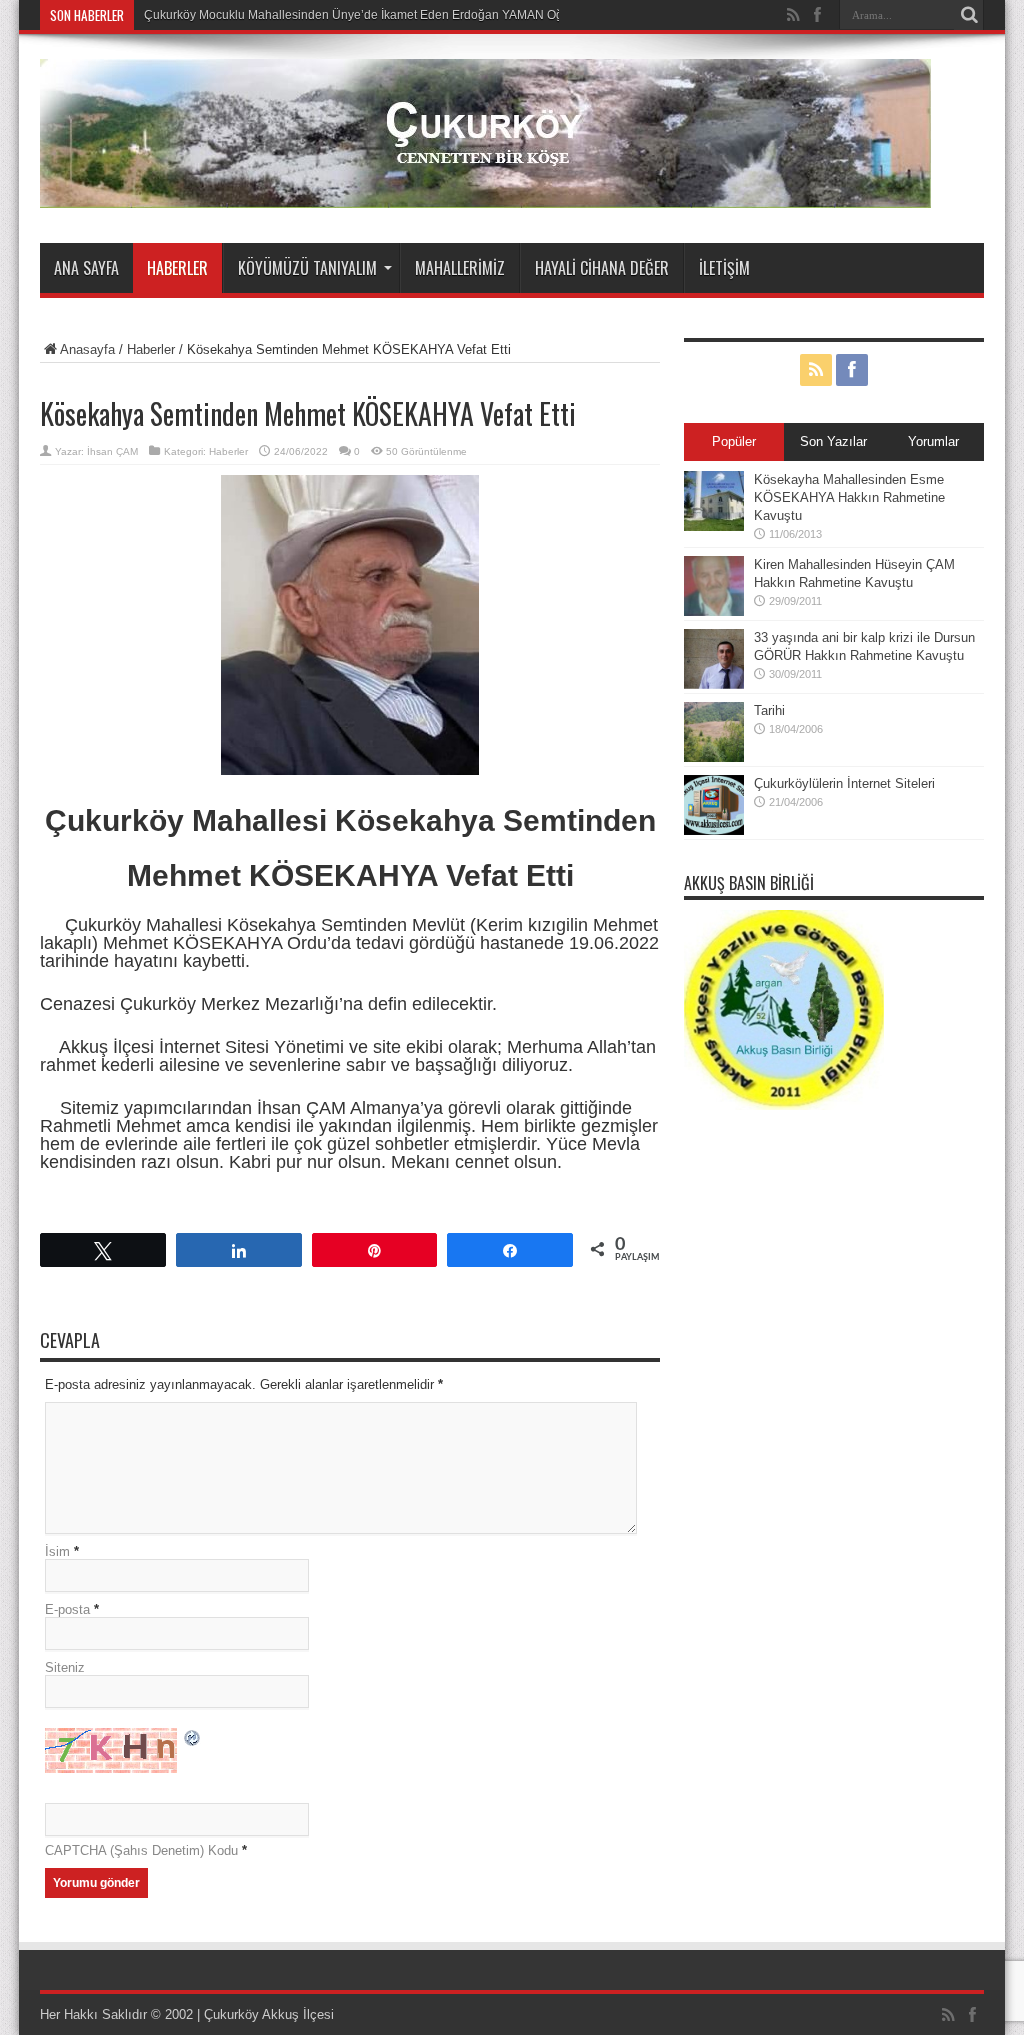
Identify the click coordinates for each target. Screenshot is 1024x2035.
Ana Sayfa (86, 268)
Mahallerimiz (460, 268)
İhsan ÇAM (112, 451)
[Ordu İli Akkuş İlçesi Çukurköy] (485, 193)
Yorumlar (933, 441)
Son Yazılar (833, 441)
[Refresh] (193, 1740)
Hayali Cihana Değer (602, 268)
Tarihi (769, 710)
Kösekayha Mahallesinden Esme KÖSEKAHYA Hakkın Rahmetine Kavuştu (849, 497)
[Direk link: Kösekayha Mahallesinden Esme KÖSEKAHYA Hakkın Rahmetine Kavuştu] (714, 526)
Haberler (177, 268)
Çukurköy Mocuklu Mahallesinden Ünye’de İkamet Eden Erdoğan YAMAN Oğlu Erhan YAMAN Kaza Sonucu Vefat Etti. (463, 15)
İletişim (724, 268)
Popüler (734, 441)
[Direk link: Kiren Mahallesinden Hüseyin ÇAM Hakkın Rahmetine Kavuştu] (714, 611)
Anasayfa (87, 349)
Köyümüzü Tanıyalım (307, 268)
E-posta (67, 1609)
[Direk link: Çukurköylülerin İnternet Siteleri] (714, 830)
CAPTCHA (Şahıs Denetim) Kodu (141, 1850)
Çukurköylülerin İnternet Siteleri (844, 783)
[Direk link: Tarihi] (714, 757)
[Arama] (969, 15)
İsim (57, 1551)
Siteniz (65, 1667)
